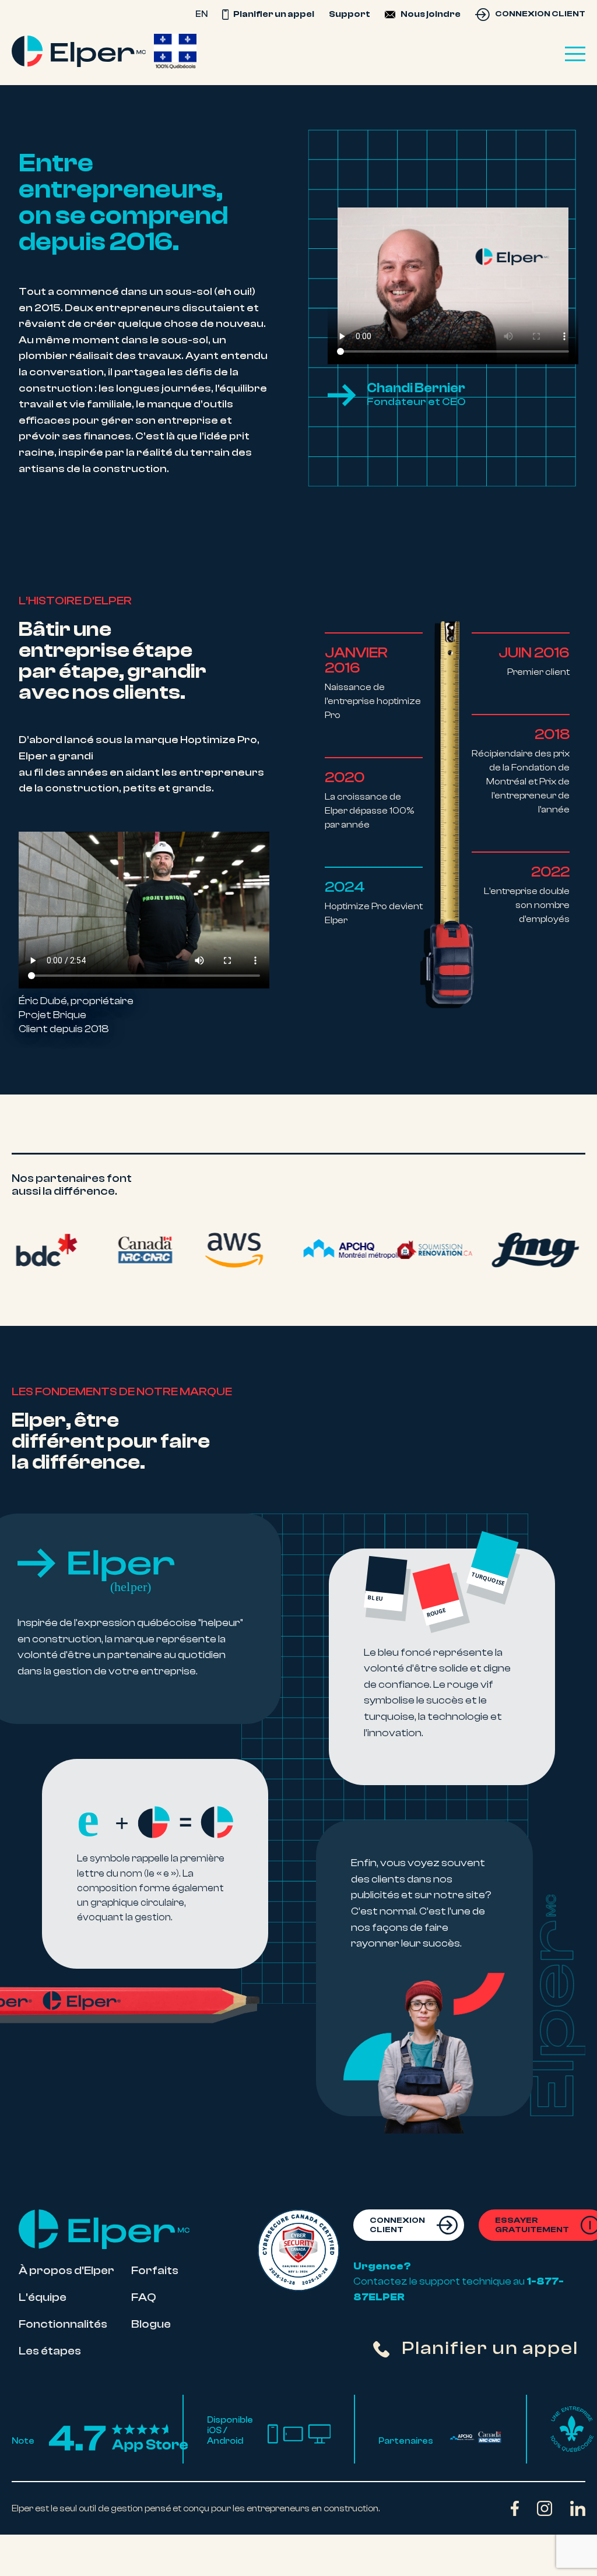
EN (201, 14)
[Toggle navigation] (575, 54)
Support (350, 14)
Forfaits (155, 2270)
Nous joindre (431, 14)
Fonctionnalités (63, 2323)
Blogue (151, 2323)
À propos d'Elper (66, 2270)
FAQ (144, 2297)
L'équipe (43, 2297)
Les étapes (50, 2350)
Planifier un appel (273, 14)
